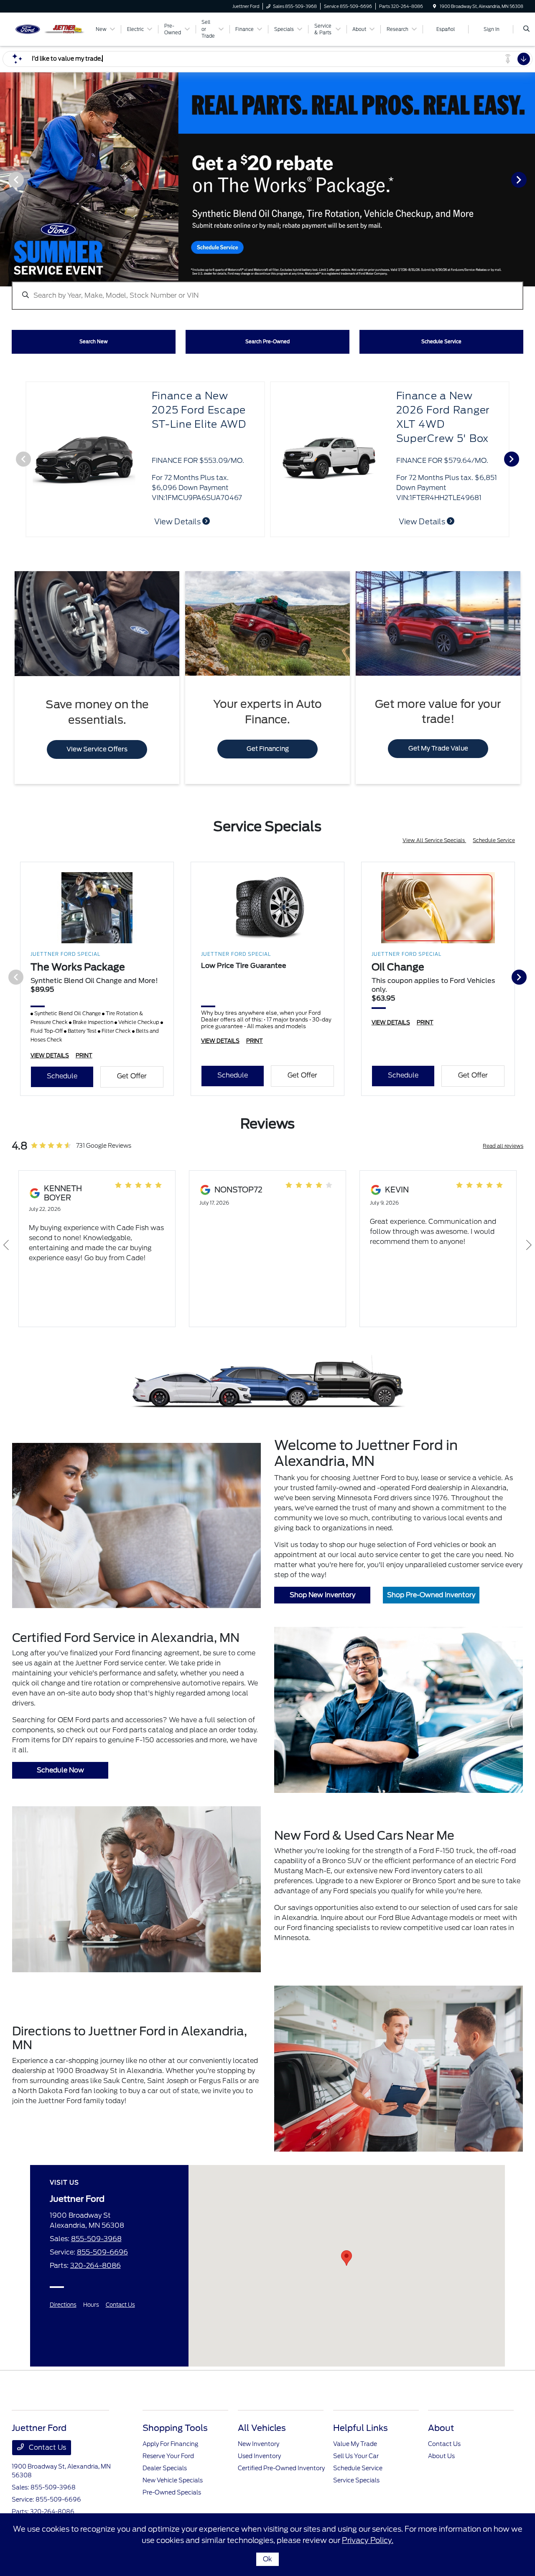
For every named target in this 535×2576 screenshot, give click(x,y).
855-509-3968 (96, 2239)
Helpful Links (360, 2428)
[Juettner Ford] (50, 29)
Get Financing (268, 749)
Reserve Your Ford (168, 2456)
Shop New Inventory (322, 1595)
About (441, 2428)
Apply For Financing (170, 2444)
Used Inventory (259, 2456)
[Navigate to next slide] (529, 179)
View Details (423, 522)
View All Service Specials (434, 840)
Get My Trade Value (438, 748)
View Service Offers (97, 749)
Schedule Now (60, 1770)
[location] (435, 6)
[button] (346, 2258)
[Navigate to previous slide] (6, 179)
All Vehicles (262, 2428)
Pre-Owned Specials (172, 2492)
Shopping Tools (175, 2428)
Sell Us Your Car (356, 2456)
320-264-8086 (96, 2266)
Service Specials (356, 2480)
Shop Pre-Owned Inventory (431, 1595)
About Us (441, 2456)
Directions (63, 2305)
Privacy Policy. (368, 2540)
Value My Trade (355, 2444)
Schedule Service (494, 840)
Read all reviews (503, 1146)
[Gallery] (267, 179)
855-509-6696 (102, 2252)
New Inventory (259, 2444)
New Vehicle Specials (173, 2480)
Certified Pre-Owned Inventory (281, 2468)
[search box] (267, 291)
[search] (526, 29)
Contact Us (120, 2305)
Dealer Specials (165, 2468)
